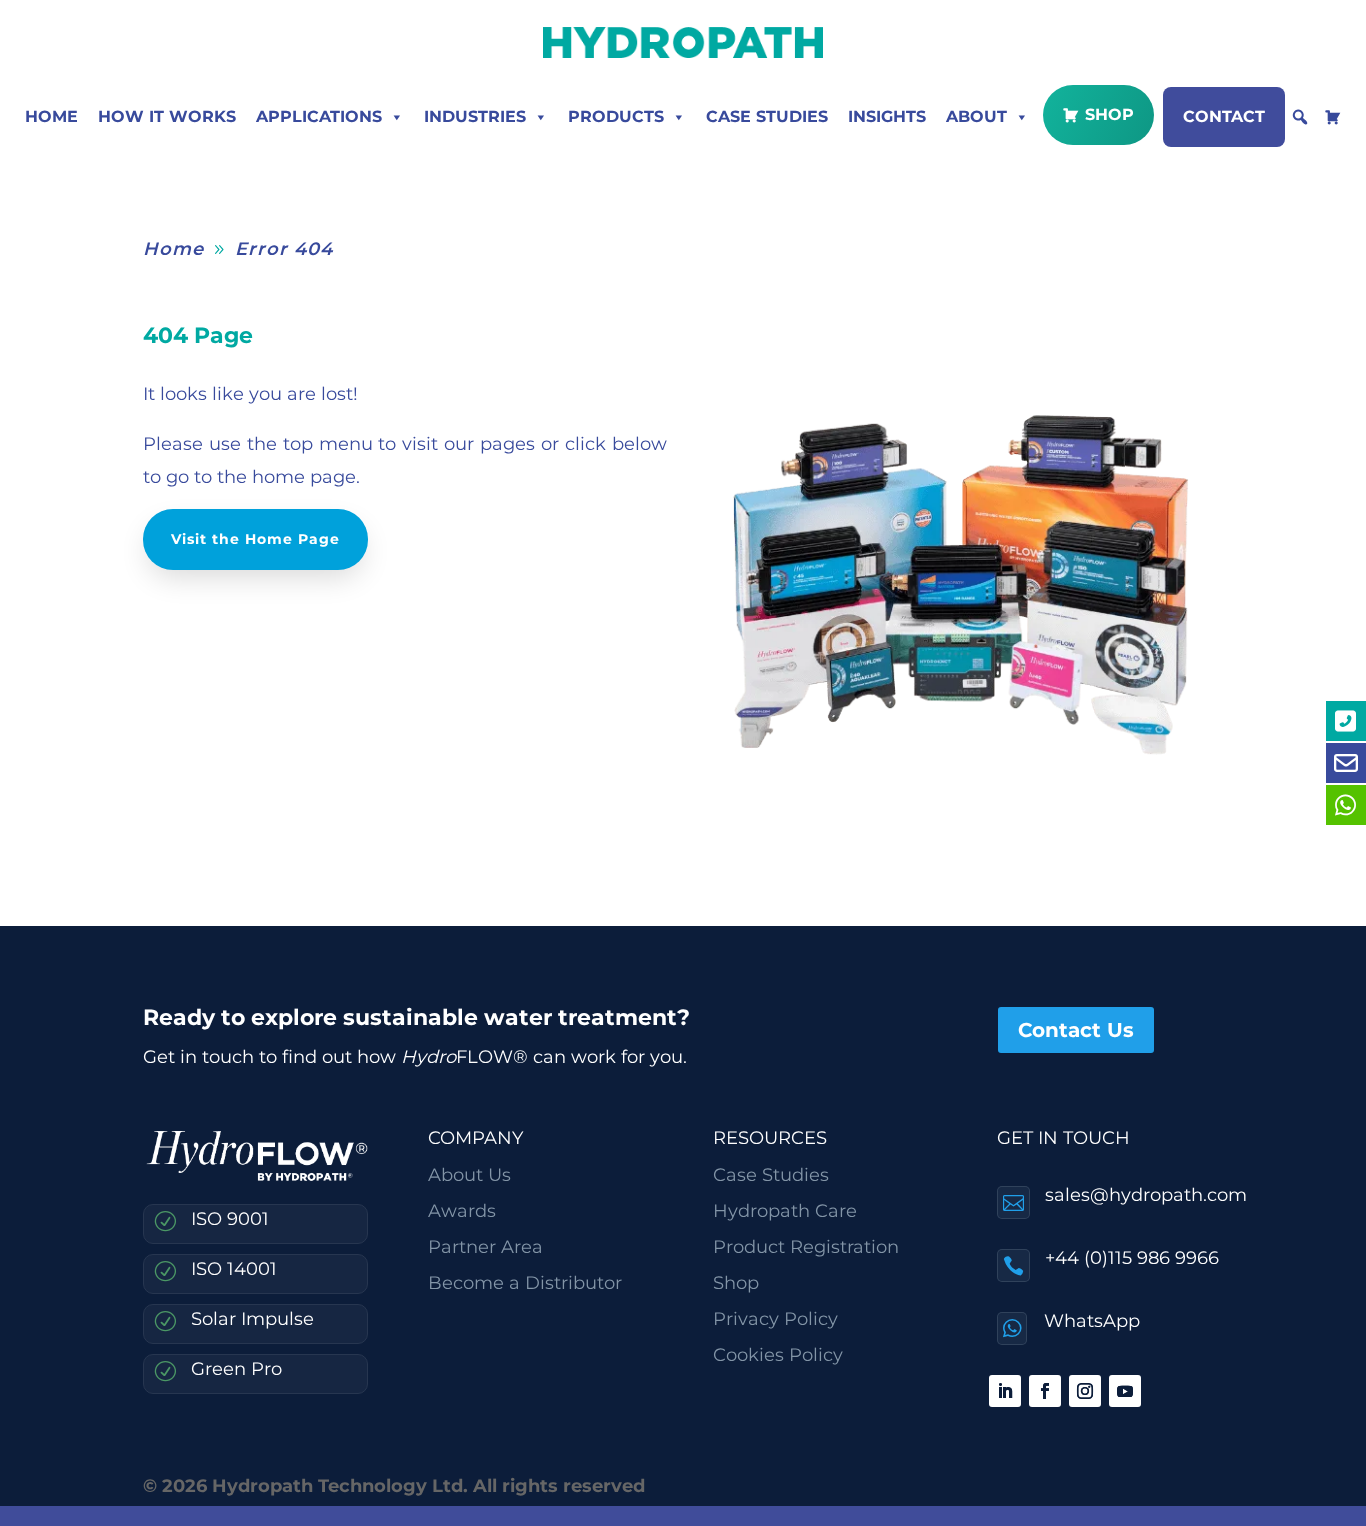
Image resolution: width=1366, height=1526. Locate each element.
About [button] (976, 116)
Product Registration (806, 1247)
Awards (462, 1211)
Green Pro (236, 1369)
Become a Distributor (525, 1283)
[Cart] (1333, 117)
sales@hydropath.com (1146, 1195)
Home (51, 116)
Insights (887, 116)
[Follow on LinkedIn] (1005, 1391)
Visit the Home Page (255, 539)
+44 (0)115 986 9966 (1132, 1258)
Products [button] (616, 116)
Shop (1109, 114)
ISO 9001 (230, 1219)
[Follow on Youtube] (1125, 1391)
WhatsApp (1092, 1321)
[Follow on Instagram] (1085, 1391)
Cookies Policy (778, 1355)
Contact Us (1076, 1030)
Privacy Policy (775, 1319)
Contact (1224, 116)
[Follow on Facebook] (1045, 1391)
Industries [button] (475, 116)
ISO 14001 (234, 1269)
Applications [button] (319, 116)
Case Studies (767, 116)
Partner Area (485, 1247)
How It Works (167, 116)
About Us (469, 1175)
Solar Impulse (252, 1319)
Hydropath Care (785, 1211)
